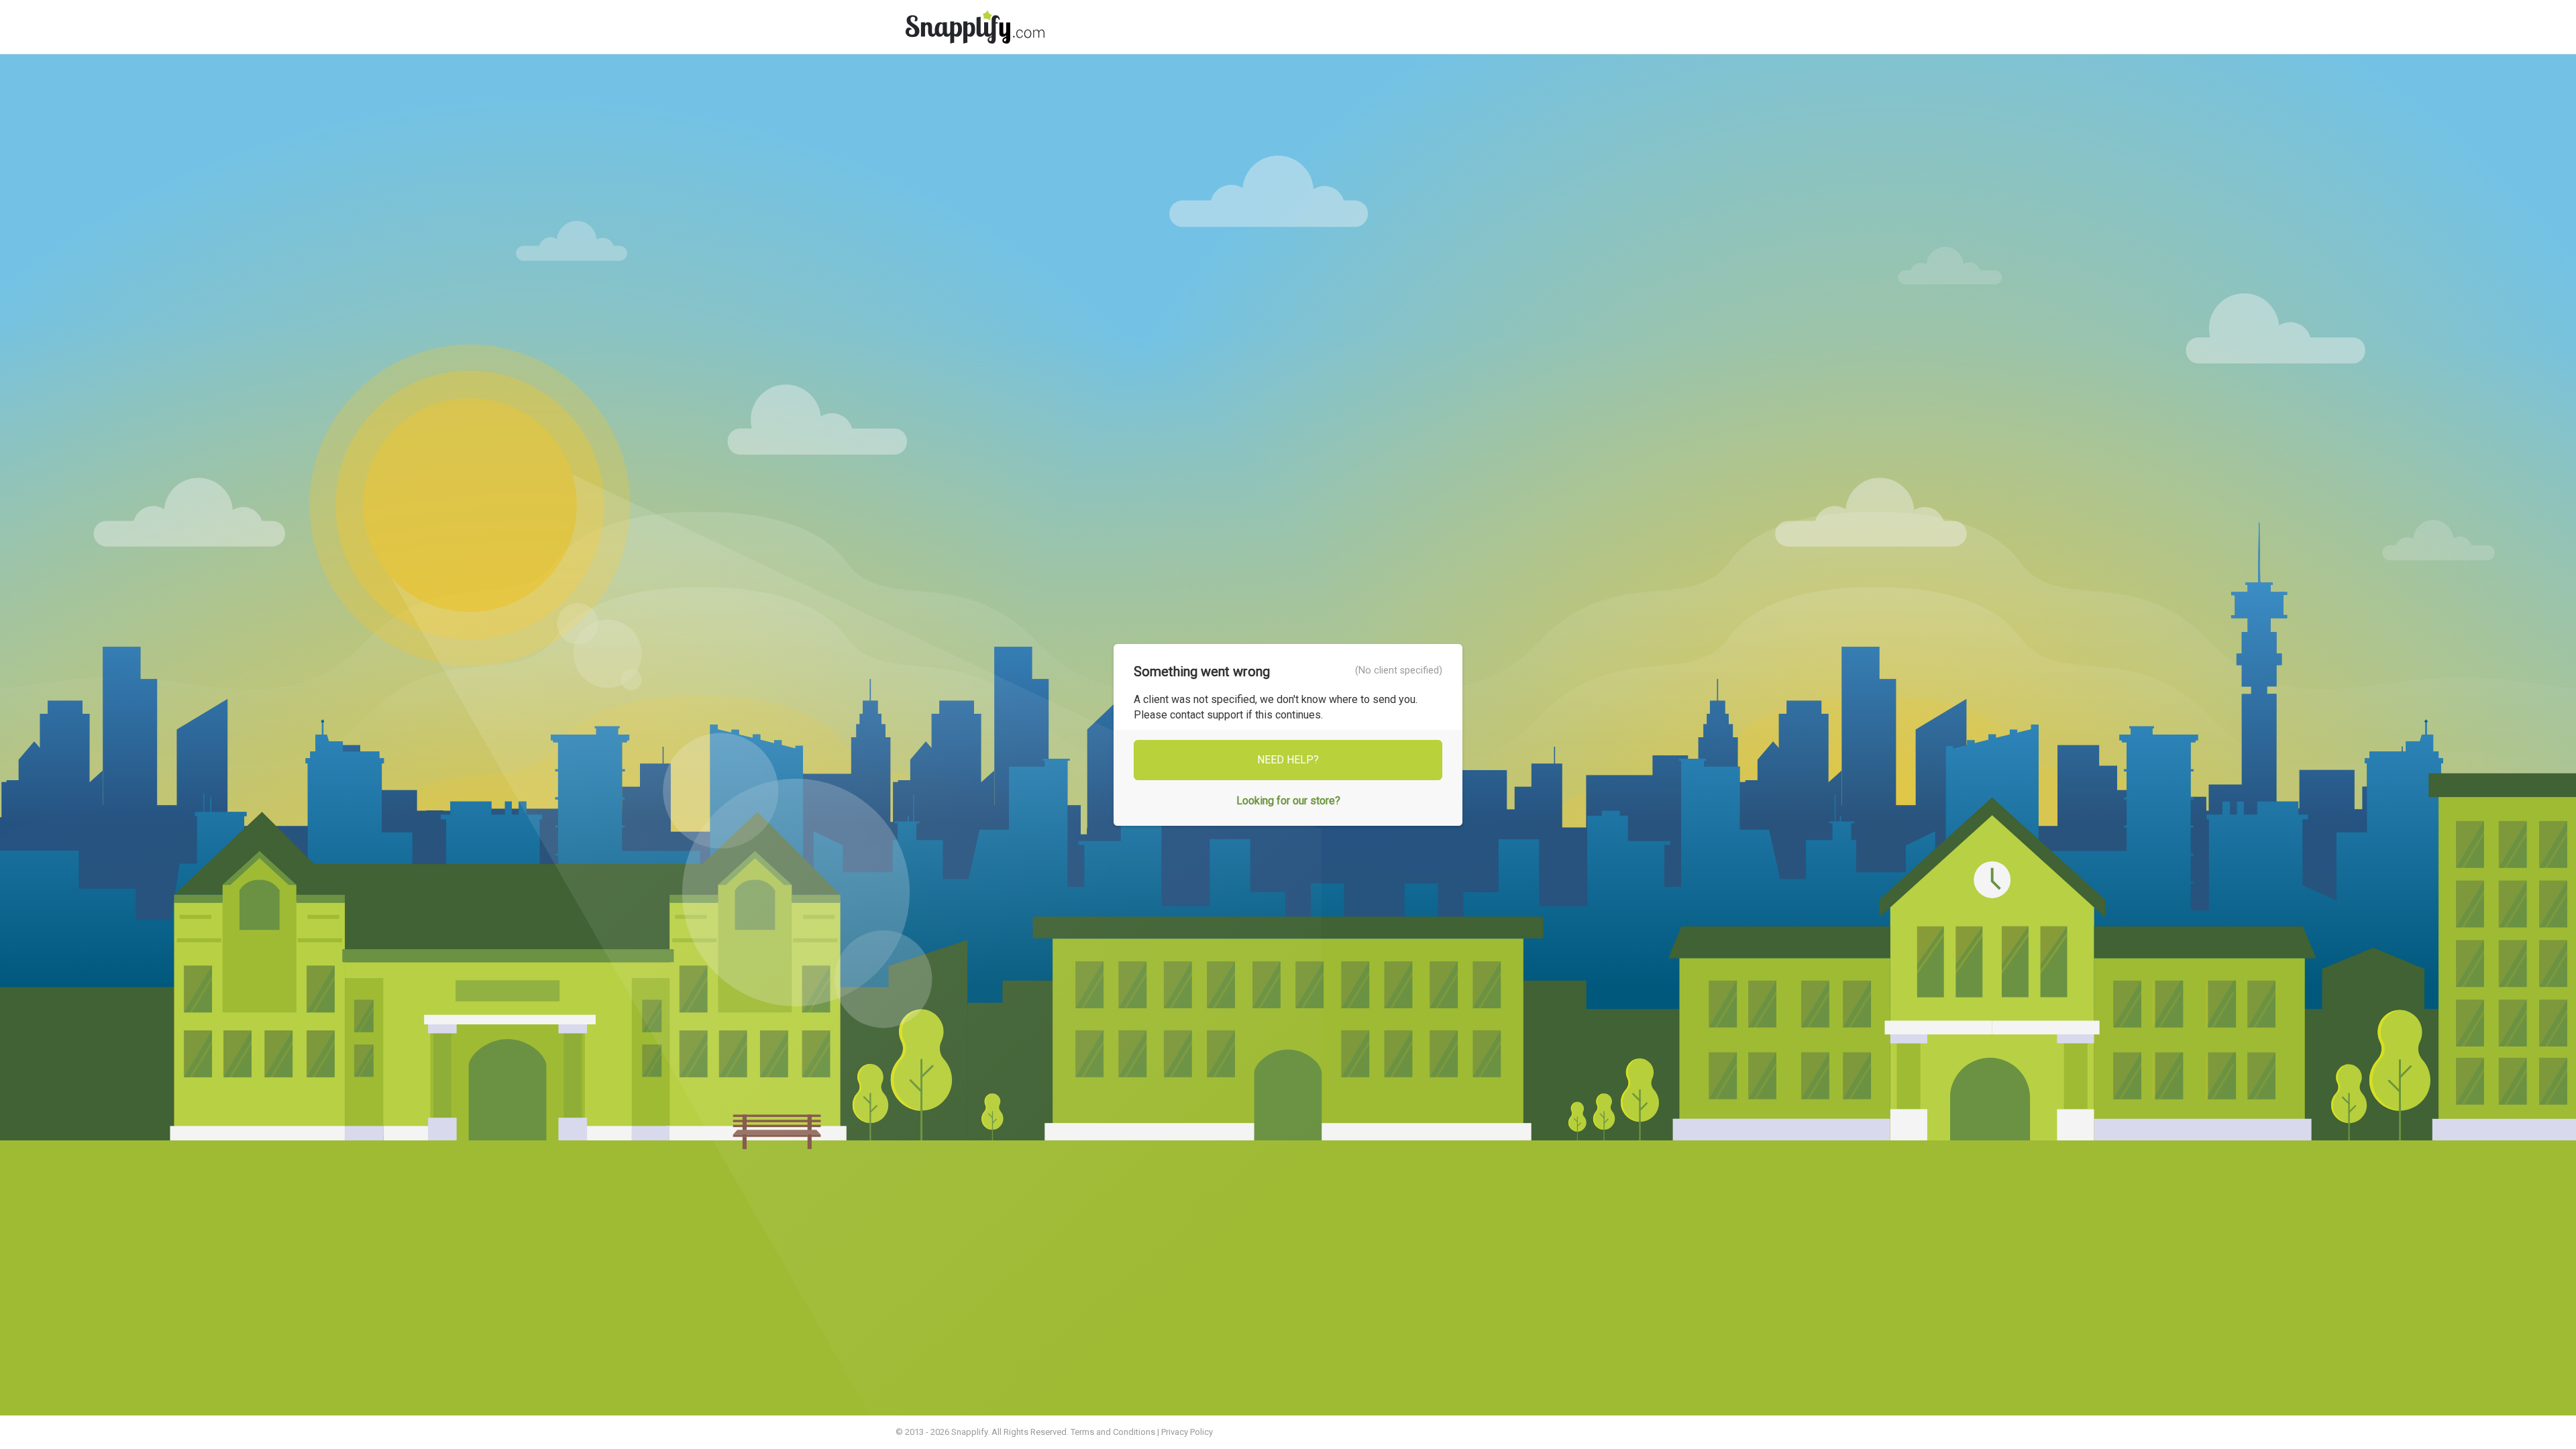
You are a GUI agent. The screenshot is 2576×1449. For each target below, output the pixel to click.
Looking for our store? (1288, 801)
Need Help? (1288, 760)
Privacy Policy (1187, 1432)
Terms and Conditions (1113, 1432)
